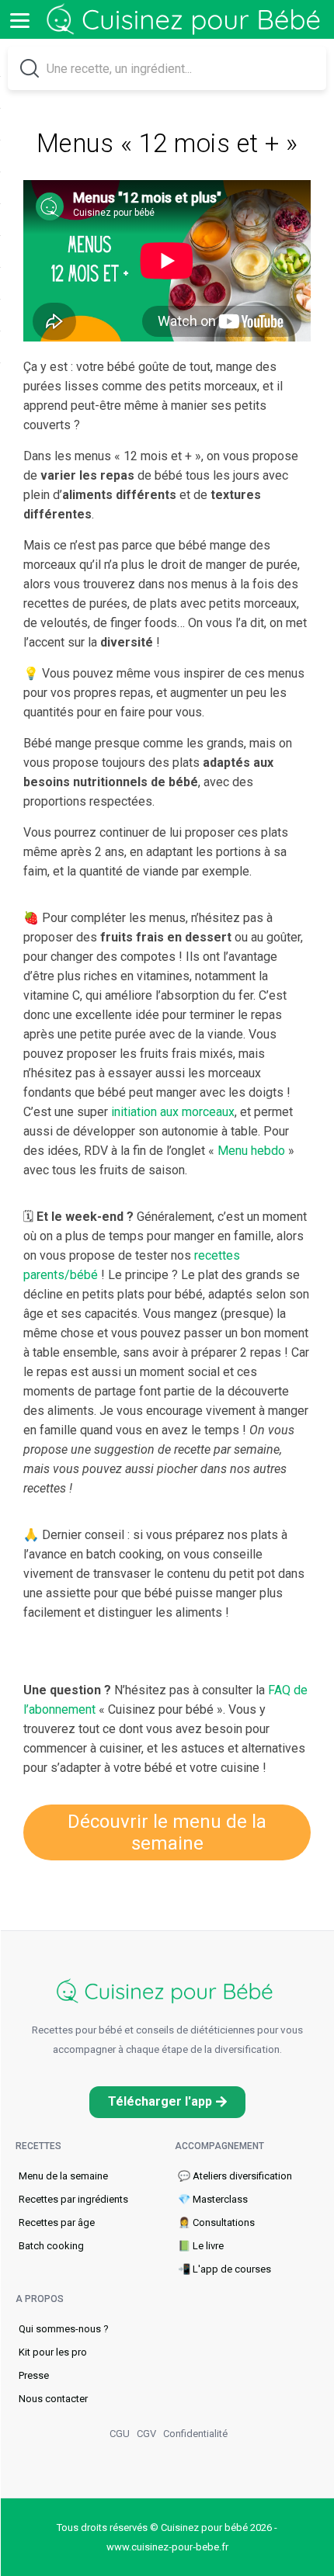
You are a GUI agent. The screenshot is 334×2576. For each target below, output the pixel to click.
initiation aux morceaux (173, 1112)
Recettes (38, 2146)
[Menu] (19, 19)
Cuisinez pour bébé (186, 20)
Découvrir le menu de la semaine (167, 1832)
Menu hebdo (251, 1151)
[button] (167, 2102)
